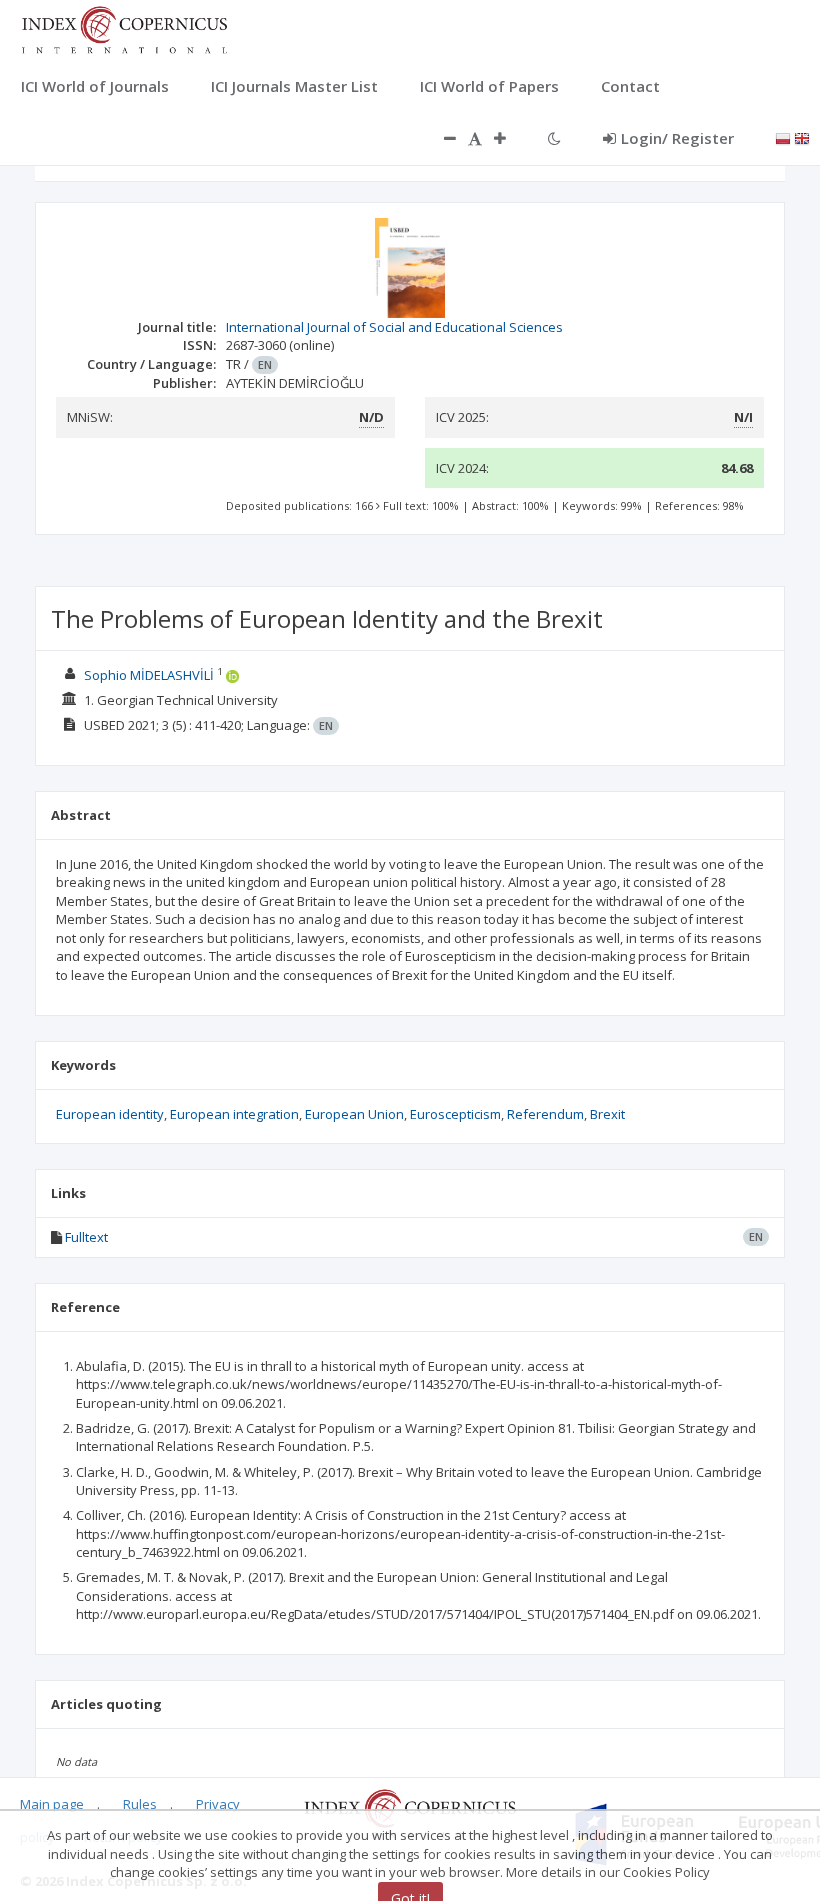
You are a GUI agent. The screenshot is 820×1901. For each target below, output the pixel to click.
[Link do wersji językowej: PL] (783, 137)
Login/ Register (677, 138)
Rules (140, 1804)
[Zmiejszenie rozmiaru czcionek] (440, 138)
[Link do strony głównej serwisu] (124, 28)
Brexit (607, 1114)
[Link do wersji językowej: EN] (802, 137)
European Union (354, 1114)
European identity (110, 1114)
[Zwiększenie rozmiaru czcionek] (510, 138)
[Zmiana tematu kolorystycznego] (554, 138)
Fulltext (86, 1237)
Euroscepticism (455, 1114)
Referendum (545, 1114)
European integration (234, 1114)
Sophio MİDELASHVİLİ (149, 675)
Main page (52, 1804)
